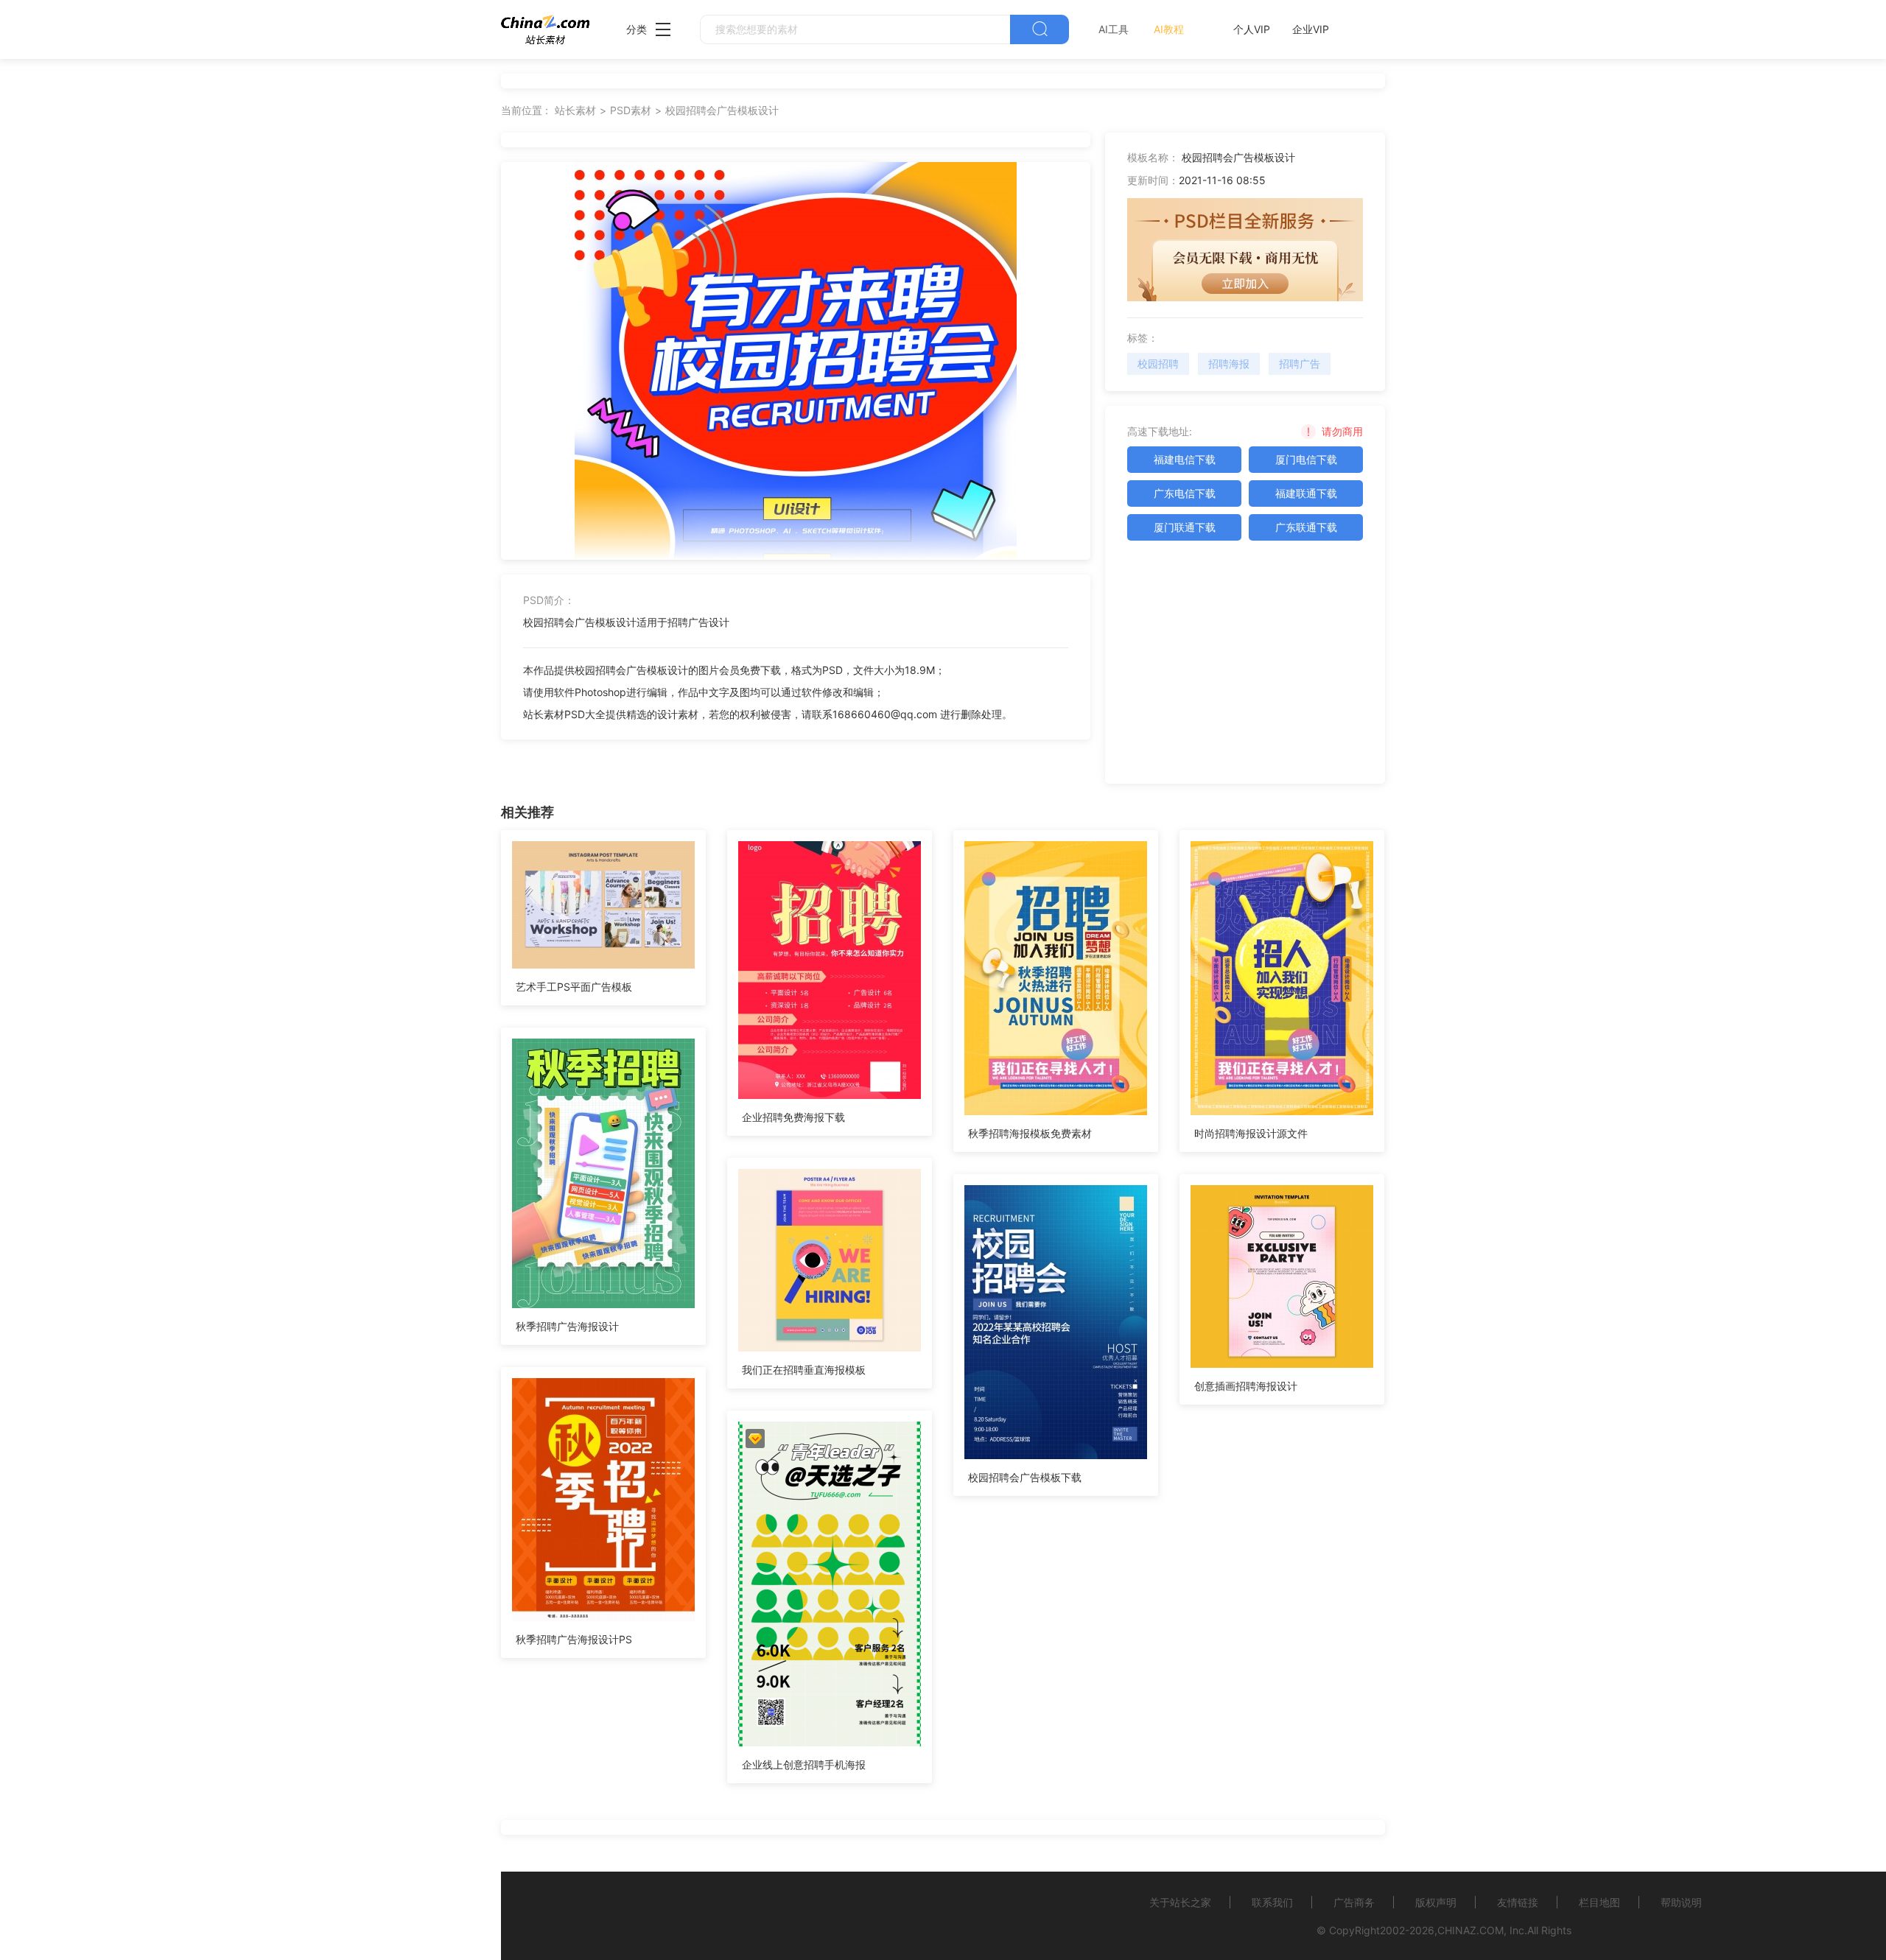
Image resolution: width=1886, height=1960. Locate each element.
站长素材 (575, 110)
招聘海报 (1229, 363)
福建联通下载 (1306, 493)
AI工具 (1114, 29)
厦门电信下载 (1306, 459)
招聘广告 (1300, 363)
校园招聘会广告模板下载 (1025, 1477)
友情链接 (1518, 1902)
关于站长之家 (1180, 1902)
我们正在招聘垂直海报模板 (804, 1370)
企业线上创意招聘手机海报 (804, 1764)
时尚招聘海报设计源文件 (1251, 1133)
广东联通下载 (1306, 527)
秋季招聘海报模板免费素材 (1030, 1133)
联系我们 (1272, 1902)
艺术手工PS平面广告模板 (574, 987)
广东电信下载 (1185, 493)
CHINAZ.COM (1470, 1930)
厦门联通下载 (1185, 527)
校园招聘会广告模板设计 (722, 110)
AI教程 (1169, 29)
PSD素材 (631, 110)
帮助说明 (1681, 1902)
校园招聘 (1158, 363)
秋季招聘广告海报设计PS (574, 1639)
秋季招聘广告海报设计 (567, 1326)
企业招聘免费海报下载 (793, 1117)
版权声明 (1436, 1902)
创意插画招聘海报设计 (1246, 1386)
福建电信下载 (1185, 459)
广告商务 (1354, 1902)
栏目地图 (1599, 1902)
